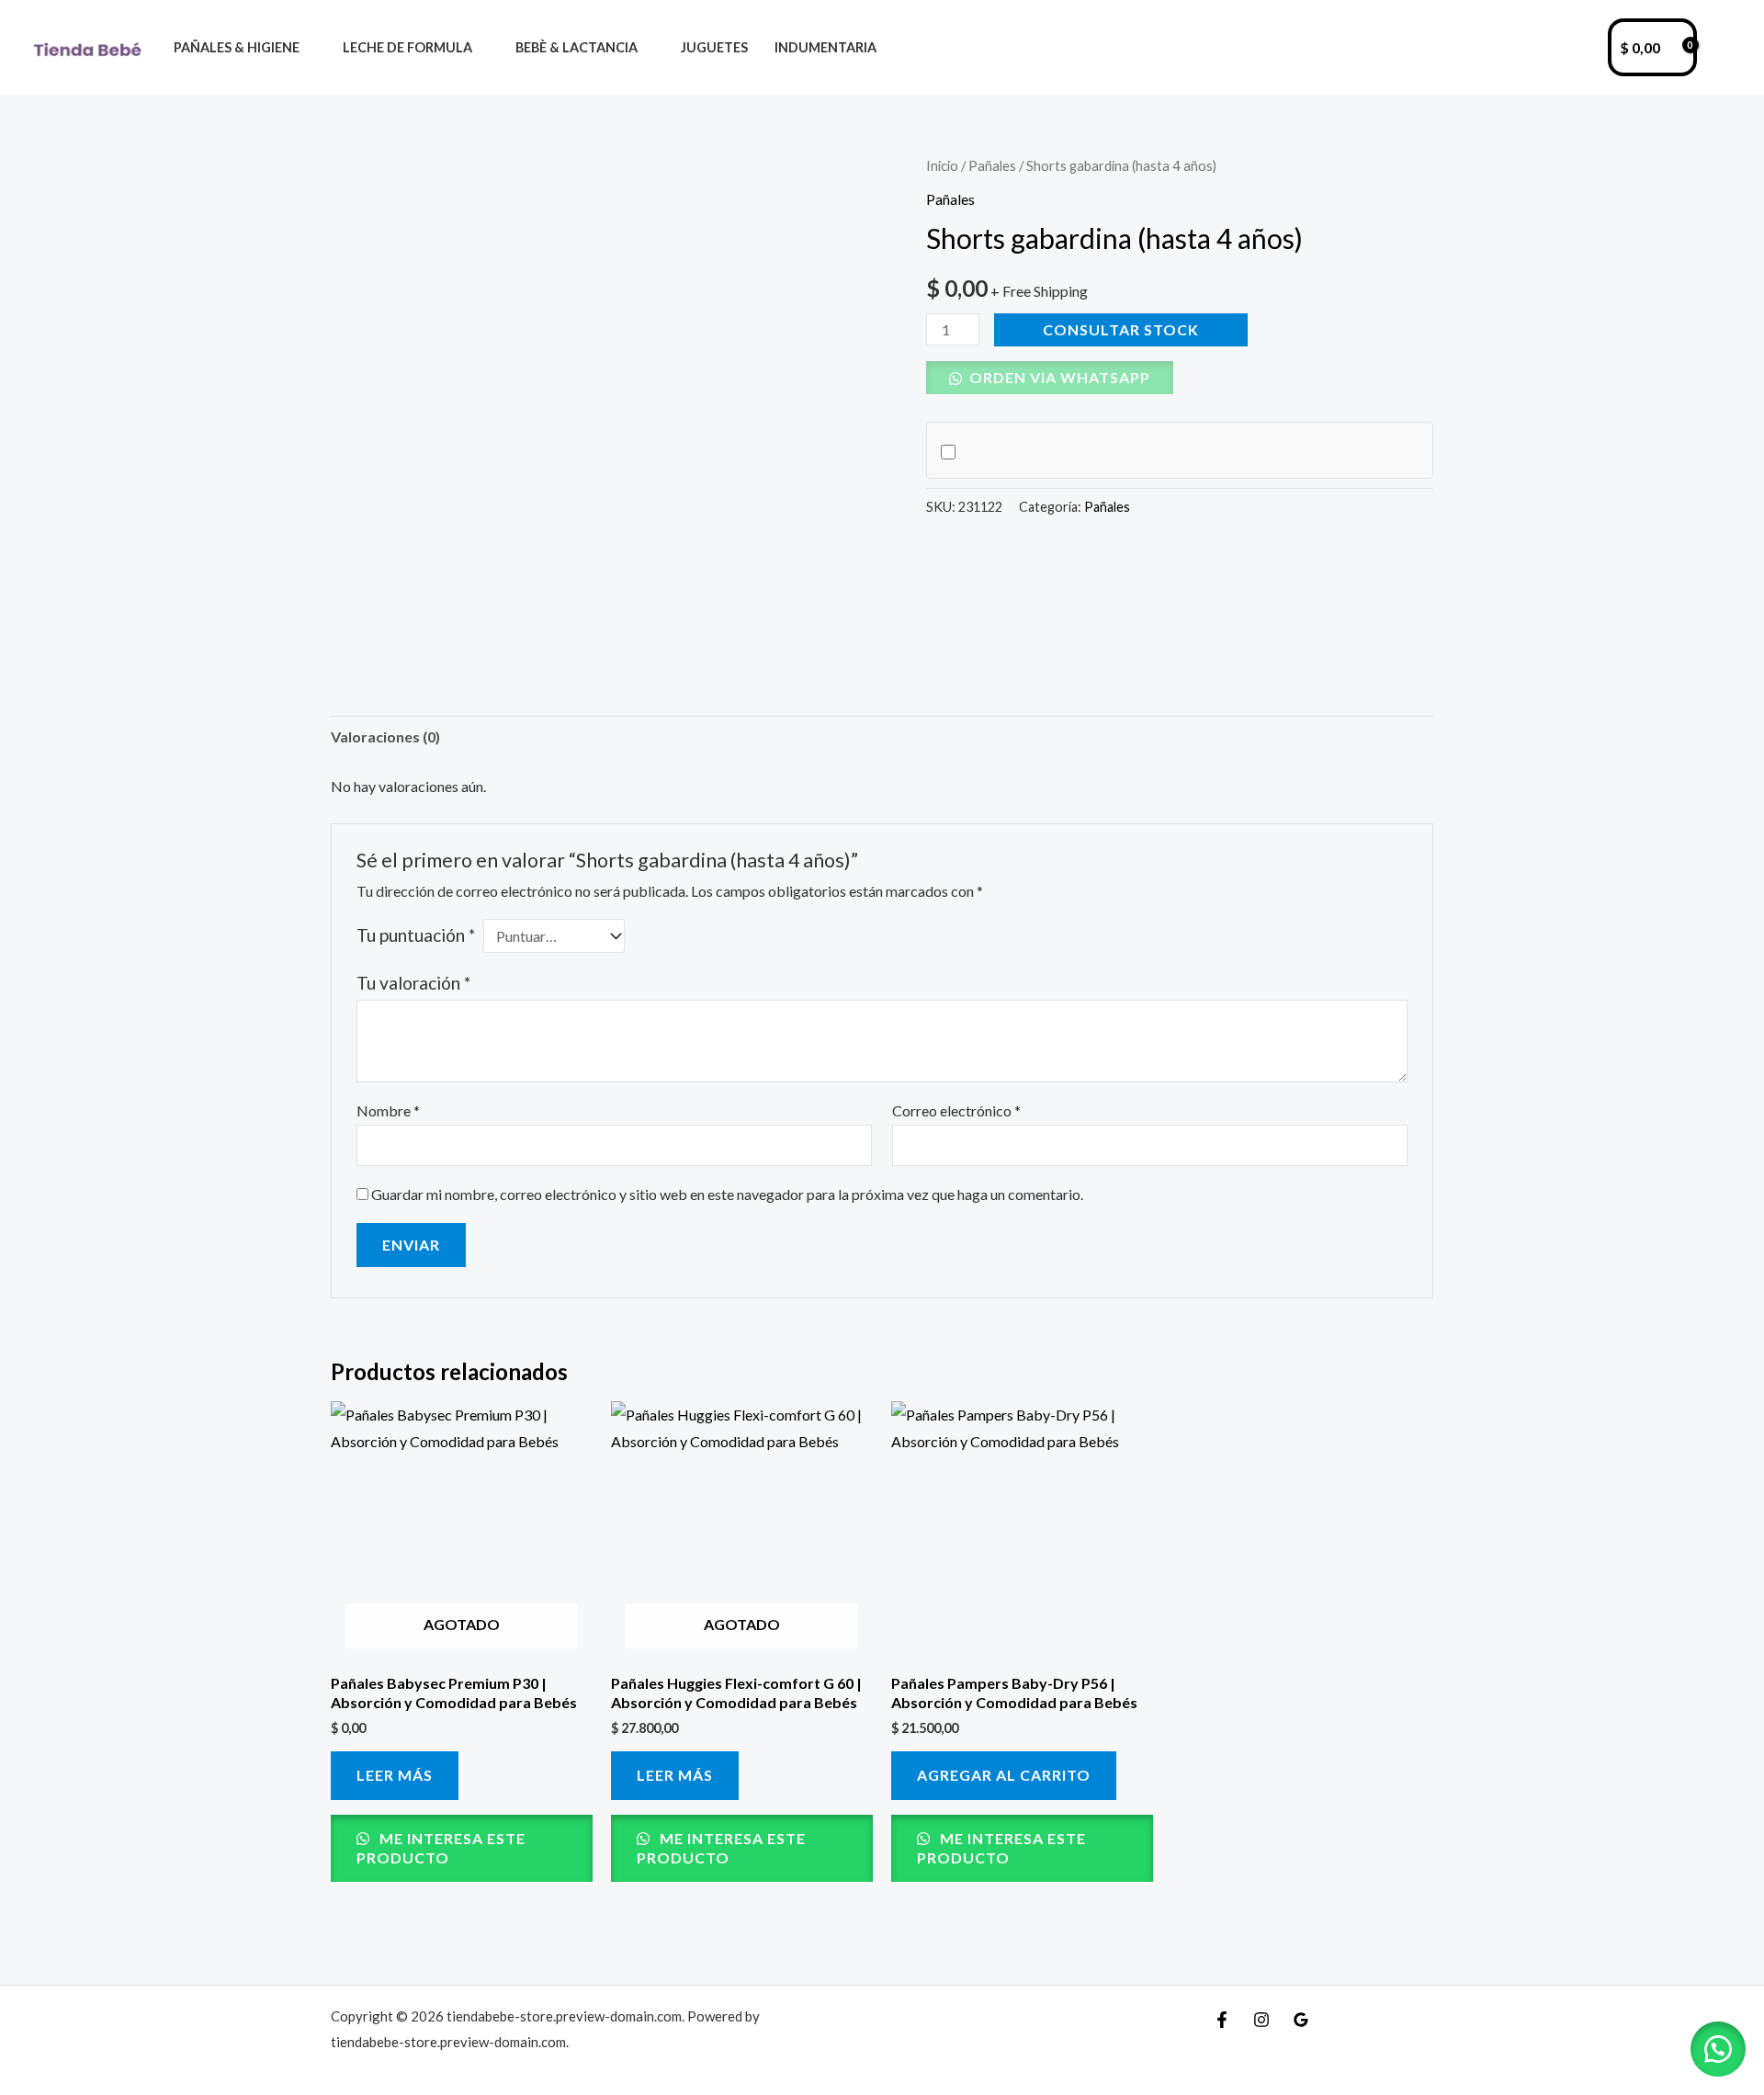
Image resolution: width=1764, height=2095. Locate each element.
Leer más (395, 1775)
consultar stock (1121, 329)
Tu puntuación (416, 935)
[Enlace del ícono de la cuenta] (1724, 48)
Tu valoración (413, 983)
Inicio (942, 165)
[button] (1050, 377)
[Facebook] (1222, 2020)
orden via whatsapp (1058, 377)
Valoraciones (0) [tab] (385, 736)
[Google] (1301, 2020)
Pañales (992, 165)
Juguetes (714, 47)
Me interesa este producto (441, 1848)
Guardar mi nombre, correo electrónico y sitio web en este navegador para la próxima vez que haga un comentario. (727, 1194)
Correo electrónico (956, 1110)
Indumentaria (825, 47)
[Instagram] (1261, 2020)
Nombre (388, 1110)
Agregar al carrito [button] (1004, 1775)
